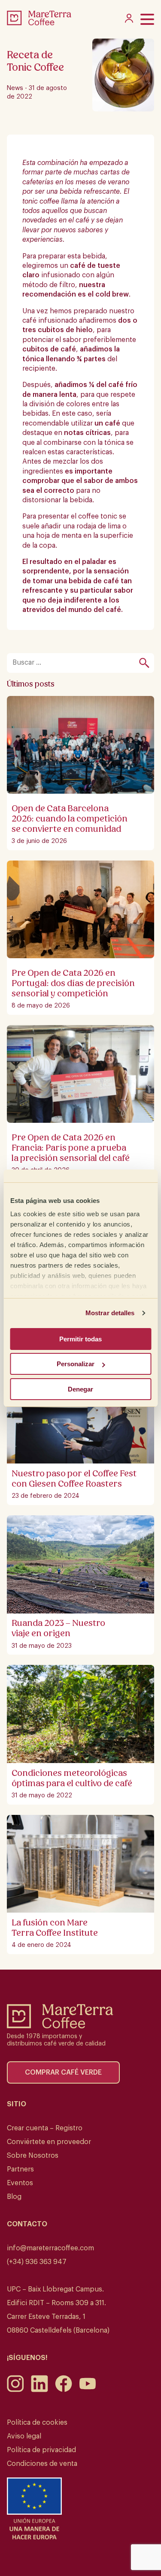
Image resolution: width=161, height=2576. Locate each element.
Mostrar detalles (110, 1313)
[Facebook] (64, 2390)
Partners (20, 2169)
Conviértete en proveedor (49, 2142)
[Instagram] (15, 2390)
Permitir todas (80, 1339)
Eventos (20, 2183)
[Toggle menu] (147, 19)
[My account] (129, 21)
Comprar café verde (63, 2072)
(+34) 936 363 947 (37, 2262)
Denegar (80, 1389)
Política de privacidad (41, 2450)
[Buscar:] (76, 663)
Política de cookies (37, 2423)
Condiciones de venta (42, 2464)
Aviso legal (24, 2436)
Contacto (27, 2224)
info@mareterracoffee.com (50, 2248)
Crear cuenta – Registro (45, 2128)
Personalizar (76, 1364)
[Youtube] (88, 2390)
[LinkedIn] (39, 2390)
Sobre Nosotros (33, 2156)
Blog (14, 2197)
